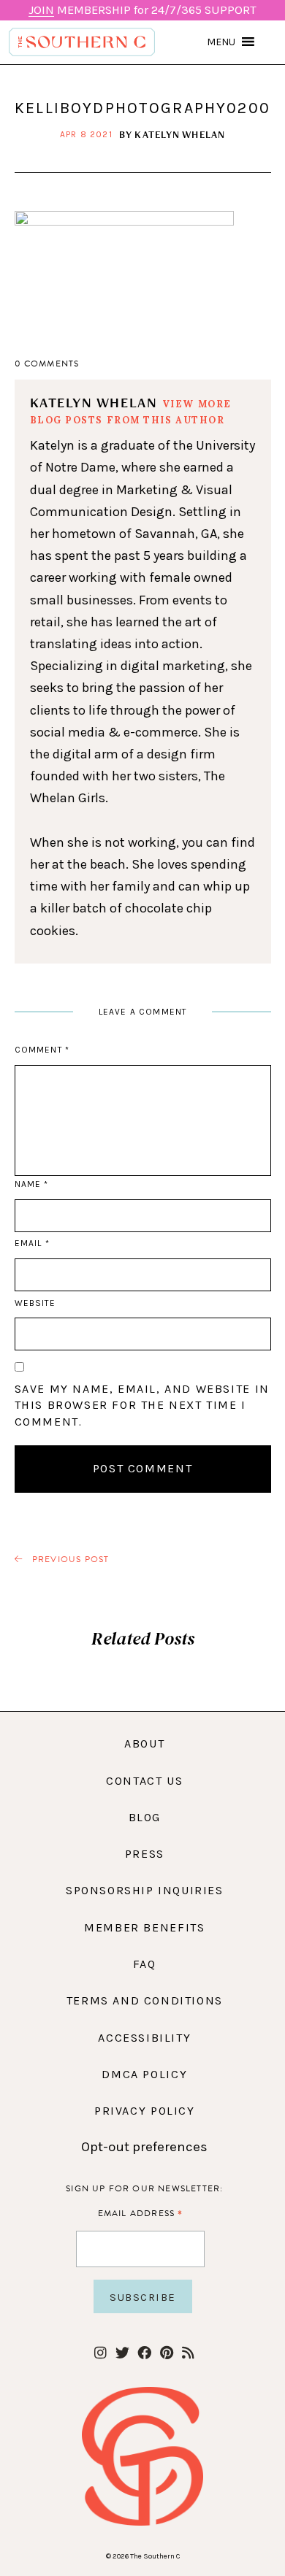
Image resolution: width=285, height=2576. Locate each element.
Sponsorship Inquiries (145, 1890)
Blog (145, 1817)
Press (145, 1854)
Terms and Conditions (145, 2000)
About (144, 1743)
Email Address (141, 2213)
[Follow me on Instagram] (100, 2354)
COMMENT (42, 1050)
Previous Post (69, 1560)
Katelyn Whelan (180, 134)
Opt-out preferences (144, 2147)
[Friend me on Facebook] (144, 2354)
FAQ (145, 1964)
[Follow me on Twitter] (122, 2354)
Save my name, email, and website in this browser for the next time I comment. (142, 1405)
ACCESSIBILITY (144, 2038)
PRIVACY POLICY (145, 2111)
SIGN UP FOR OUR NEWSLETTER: (144, 2188)
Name (31, 1184)
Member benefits (144, 1927)
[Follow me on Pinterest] (166, 2354)
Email (32, 1243)
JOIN (41, 10)
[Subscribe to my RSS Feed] (188, 2354)
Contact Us (144, 1781)
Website (35, 1303)
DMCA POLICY (144, 2074)
